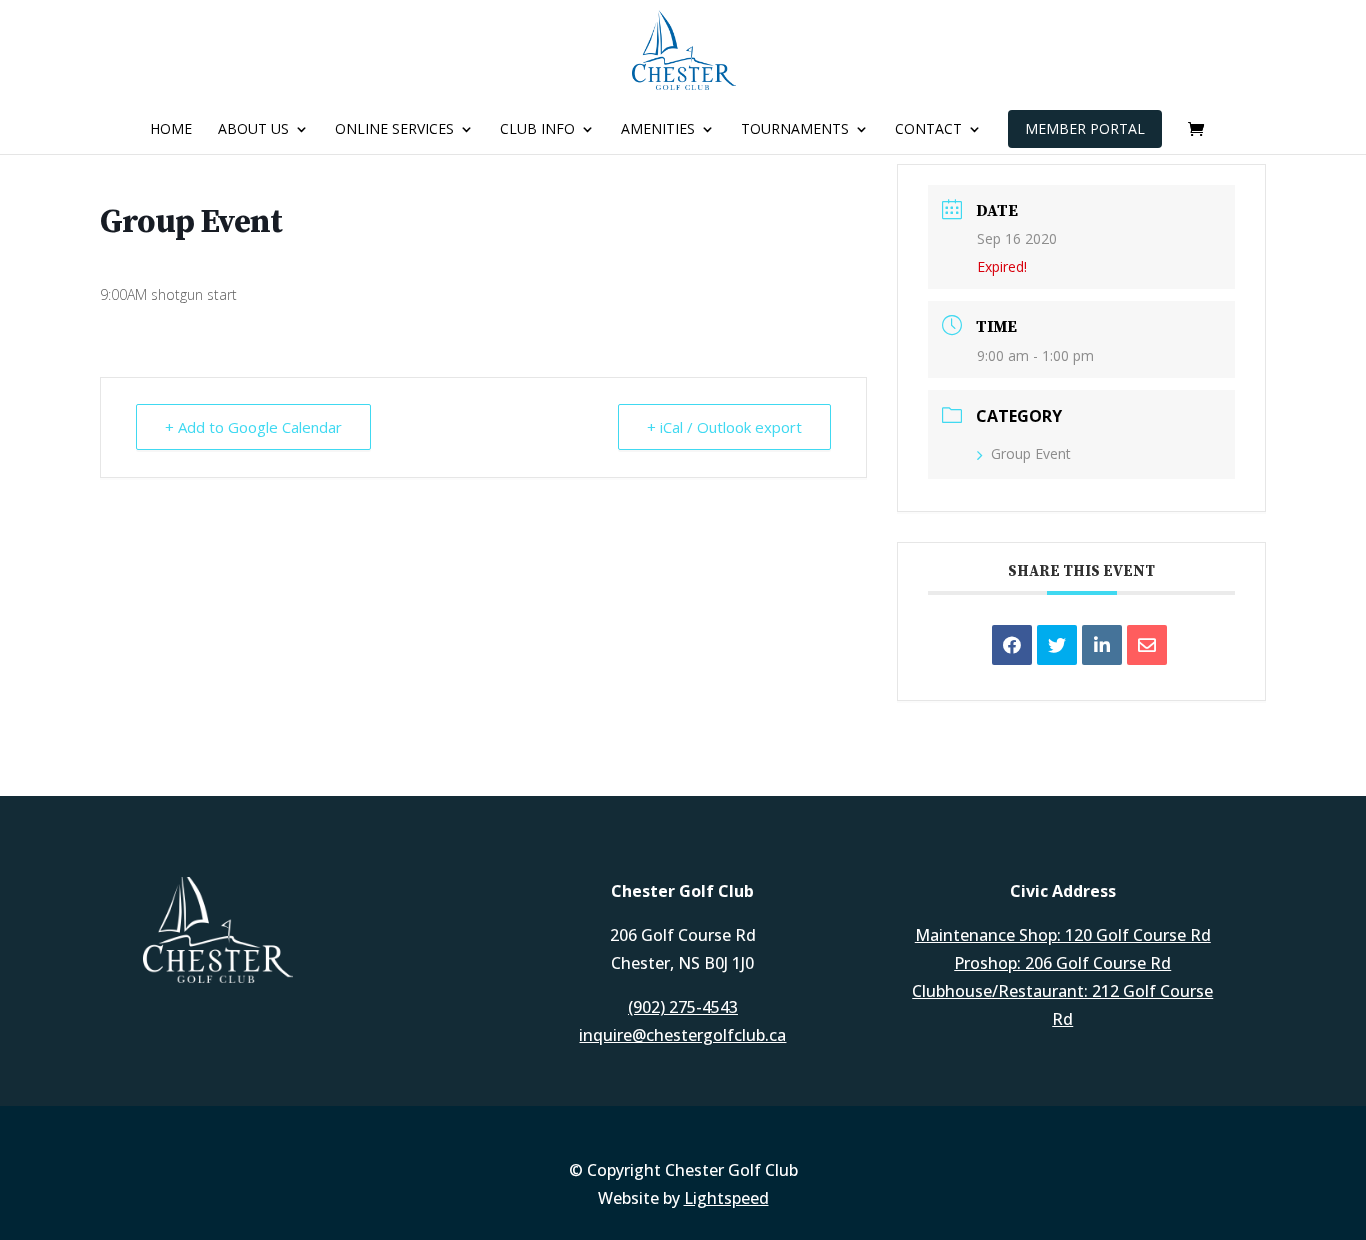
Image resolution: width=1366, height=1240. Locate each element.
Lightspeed (726, 1198)
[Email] (1147, 645)
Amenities (658, 130)
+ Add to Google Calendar (253, 427)
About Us (253, 130)
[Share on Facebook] (1012, 645)
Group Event (1031, 453)
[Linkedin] (1102, 645)
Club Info (537, 130)
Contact (928, 130)
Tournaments (795, 130)
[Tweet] (1057, 645)
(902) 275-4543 (683, 1007)
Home (171, 130)
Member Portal (1085, 128)
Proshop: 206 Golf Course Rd (1062, 963)
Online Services (394, 130)
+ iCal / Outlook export (724, 427)
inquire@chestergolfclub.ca (682, 1035)
